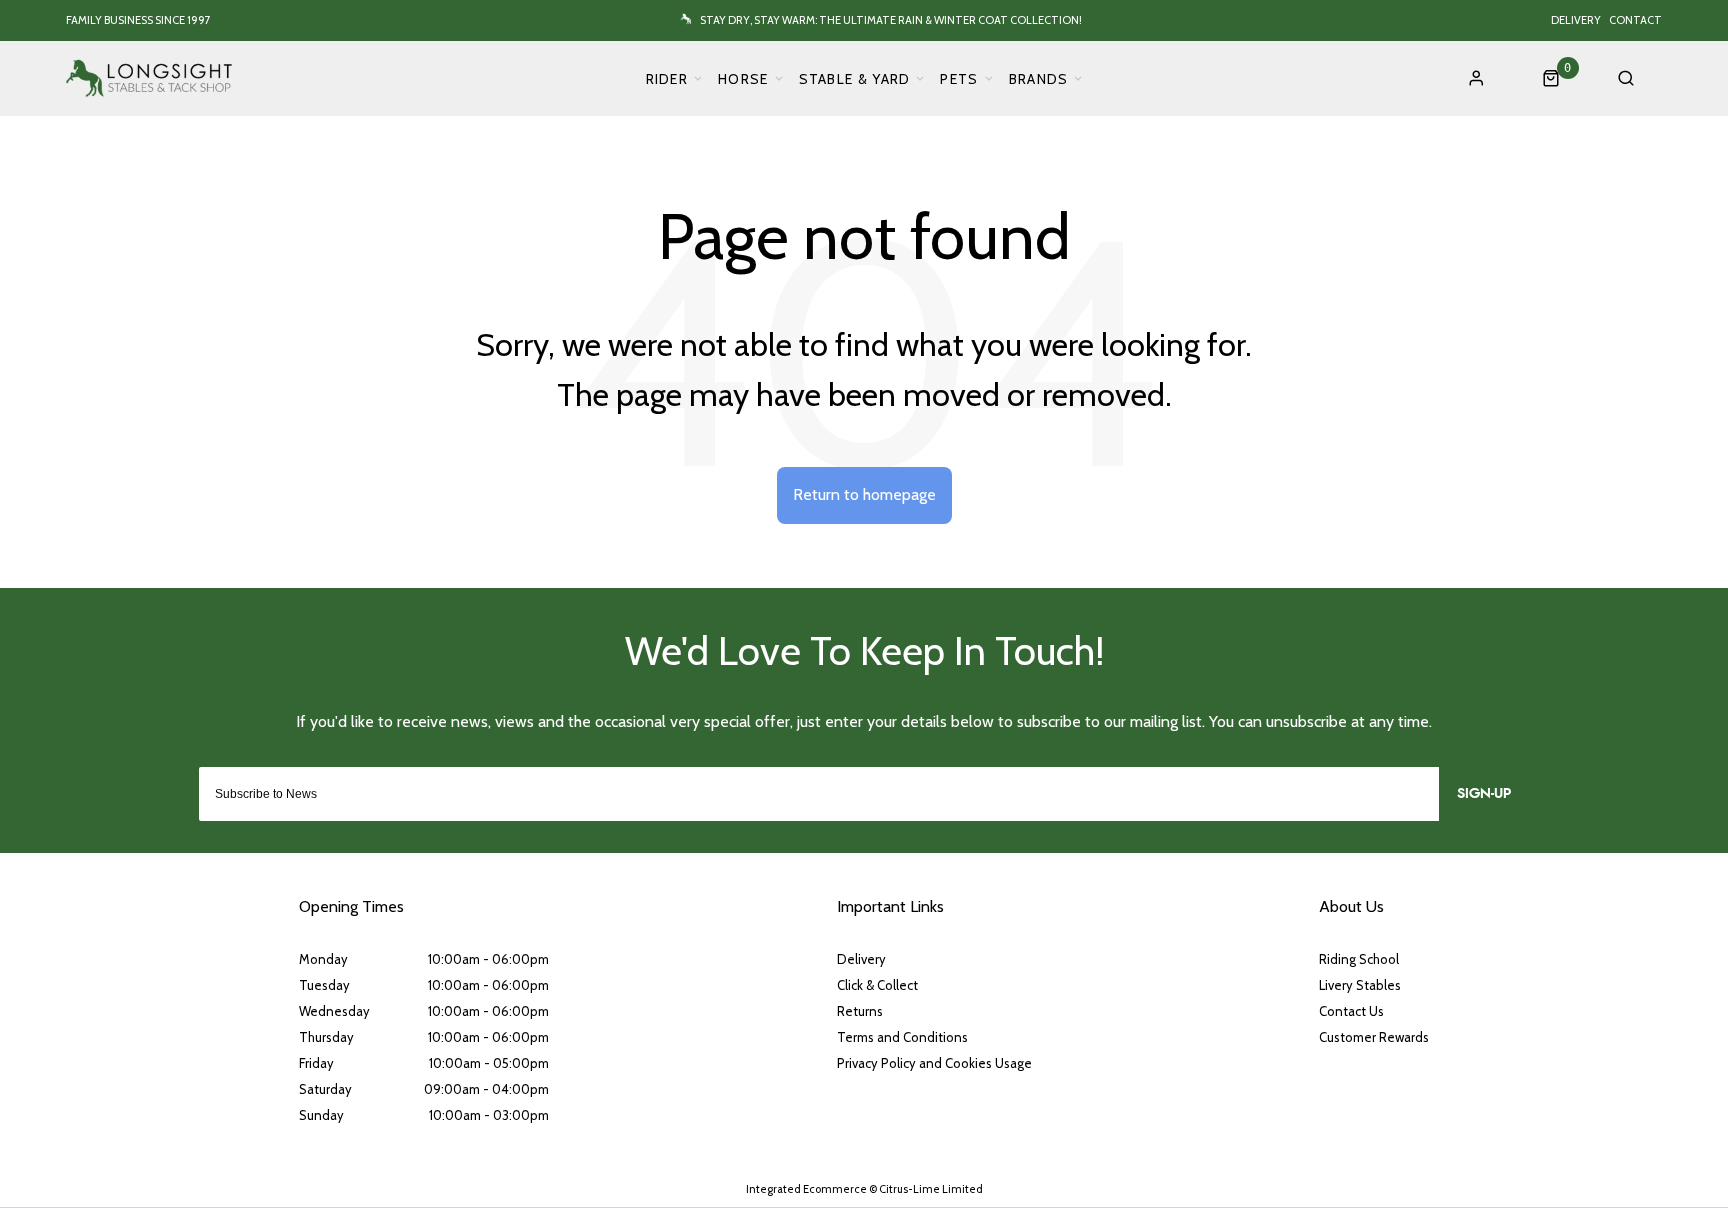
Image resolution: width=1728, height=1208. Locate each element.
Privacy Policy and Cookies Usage (934, 1063)
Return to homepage (864, 494)
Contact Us (1351, 1011)
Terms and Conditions (902, 1037)
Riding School (1359, 959)
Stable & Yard (855, 79)
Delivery (1576, 20)
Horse (743, 79)
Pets (959, 79)
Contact (1635, 20)
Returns (860, 1011)
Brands (1039, 79)
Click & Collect (877, 985)
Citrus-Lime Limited (931, 1189)
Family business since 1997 (138, 20)
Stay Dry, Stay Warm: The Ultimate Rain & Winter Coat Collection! (891, 20)
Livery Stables (1360, 985)
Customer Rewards (1374, 1037)
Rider (667, 79)
